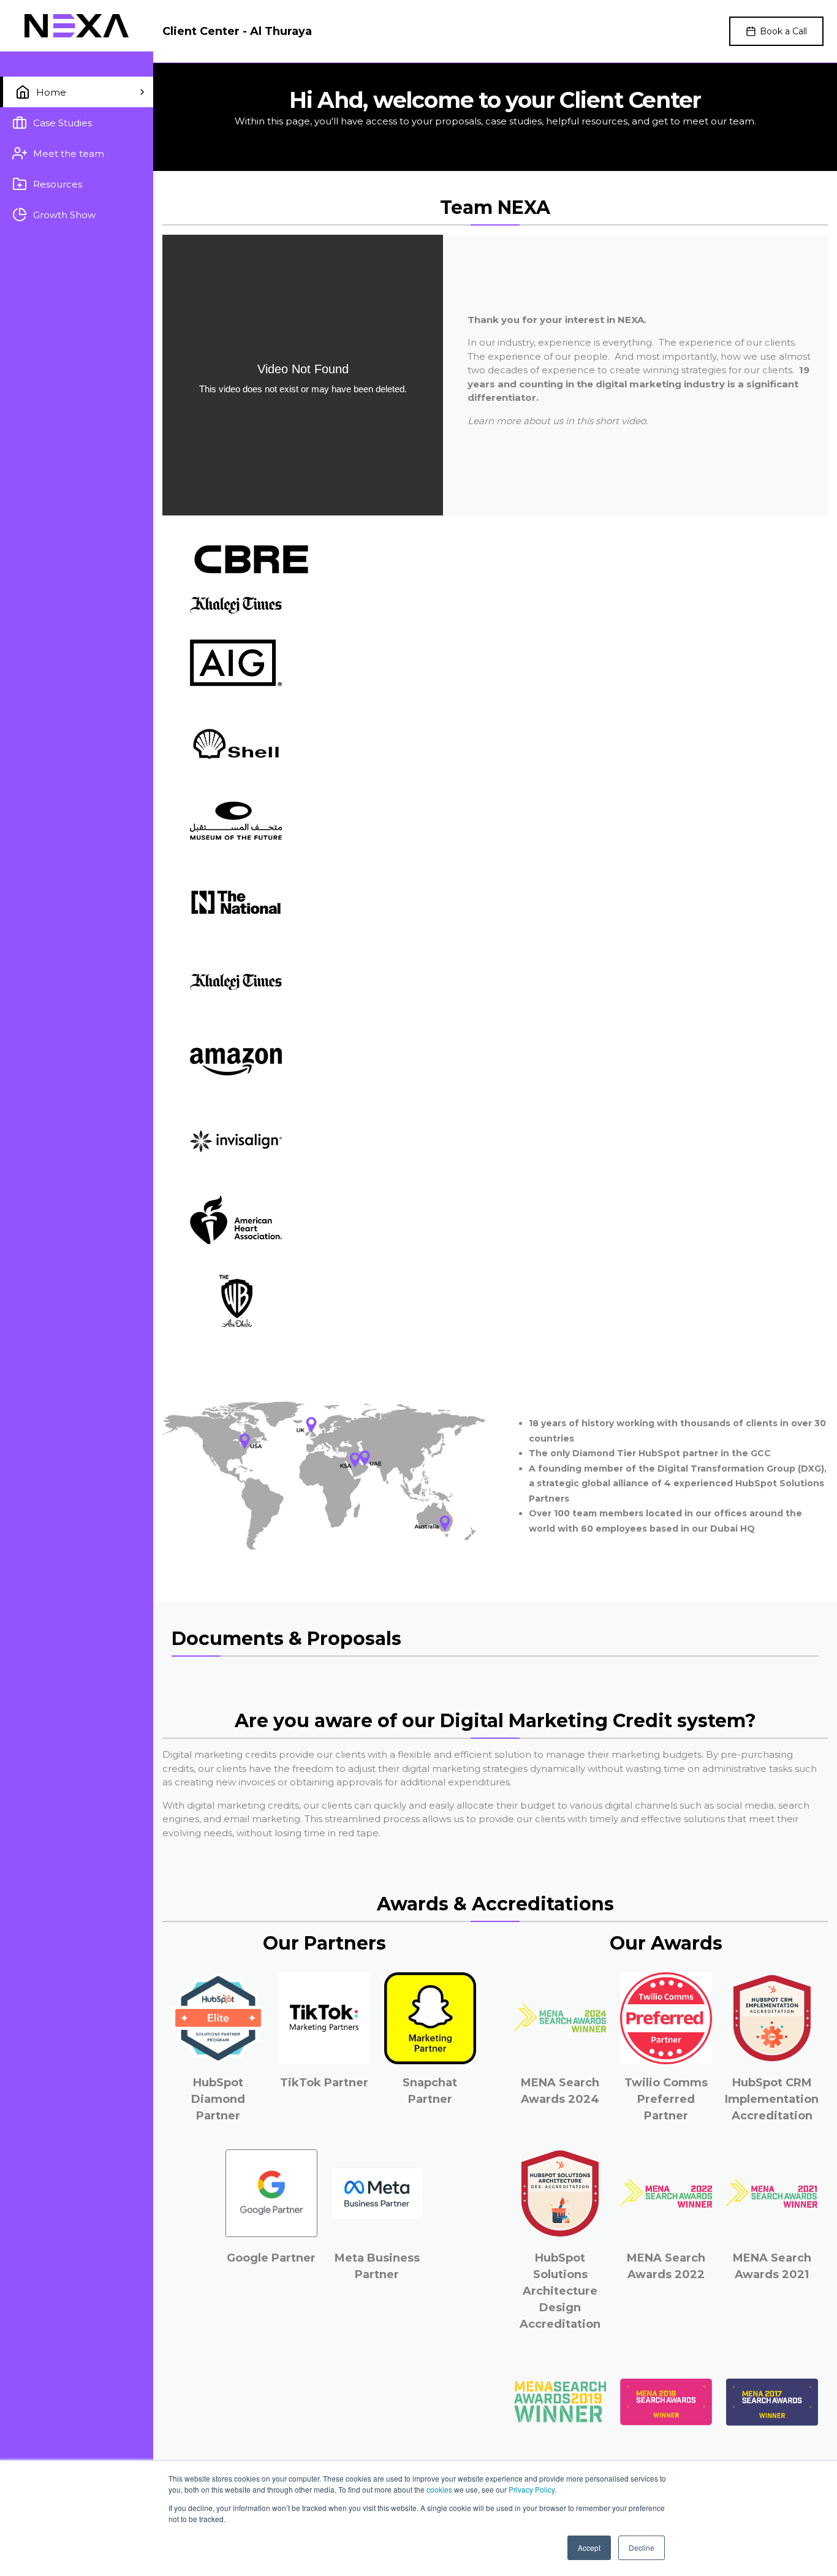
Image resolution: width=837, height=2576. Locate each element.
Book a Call (783, 31)
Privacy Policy (532, 2489)
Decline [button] (642, 2548)
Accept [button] (589, 2548)
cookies (439, 2489)
